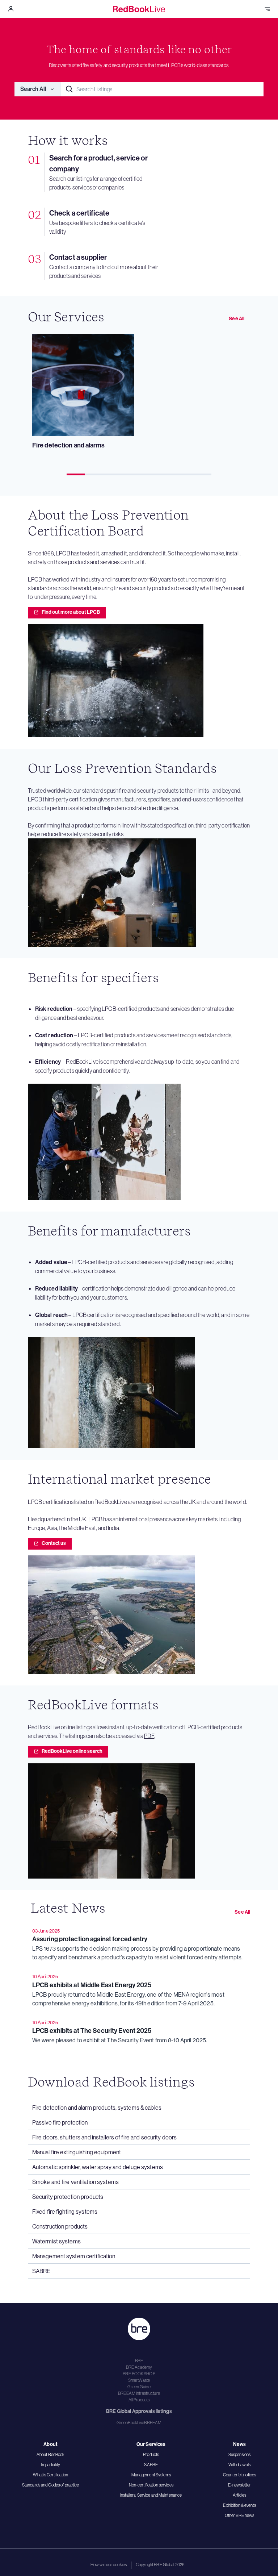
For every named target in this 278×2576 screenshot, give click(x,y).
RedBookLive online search (72, 1751)
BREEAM (153, 2423)
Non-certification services (151, 2485)
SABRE (151, 2465)
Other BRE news (240, 2515)
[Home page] (139, 9)
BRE (139, 2361)
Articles (239, 2495)
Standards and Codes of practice (51, 2485)
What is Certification (50, 2475)
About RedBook (51, 2454)
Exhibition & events (239, 2505)
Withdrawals (239, 2465)
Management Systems (151, 2475)
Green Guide (139, 2387)
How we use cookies (109, 2565)
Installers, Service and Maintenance (151, 2495)
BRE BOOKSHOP (139, 2374)
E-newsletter (239, 2485)
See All (237, 319)
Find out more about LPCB (71, 612)
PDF (149, 1736)
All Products (139, 2400)
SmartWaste (139, 2380)
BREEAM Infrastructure (139, 2393)
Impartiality (50, 2465)
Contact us (54, 1543)
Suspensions (239, 2454)
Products (151, 2454)
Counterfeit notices (239, 2475)
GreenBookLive (130, 2423)
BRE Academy (139, 2367)
